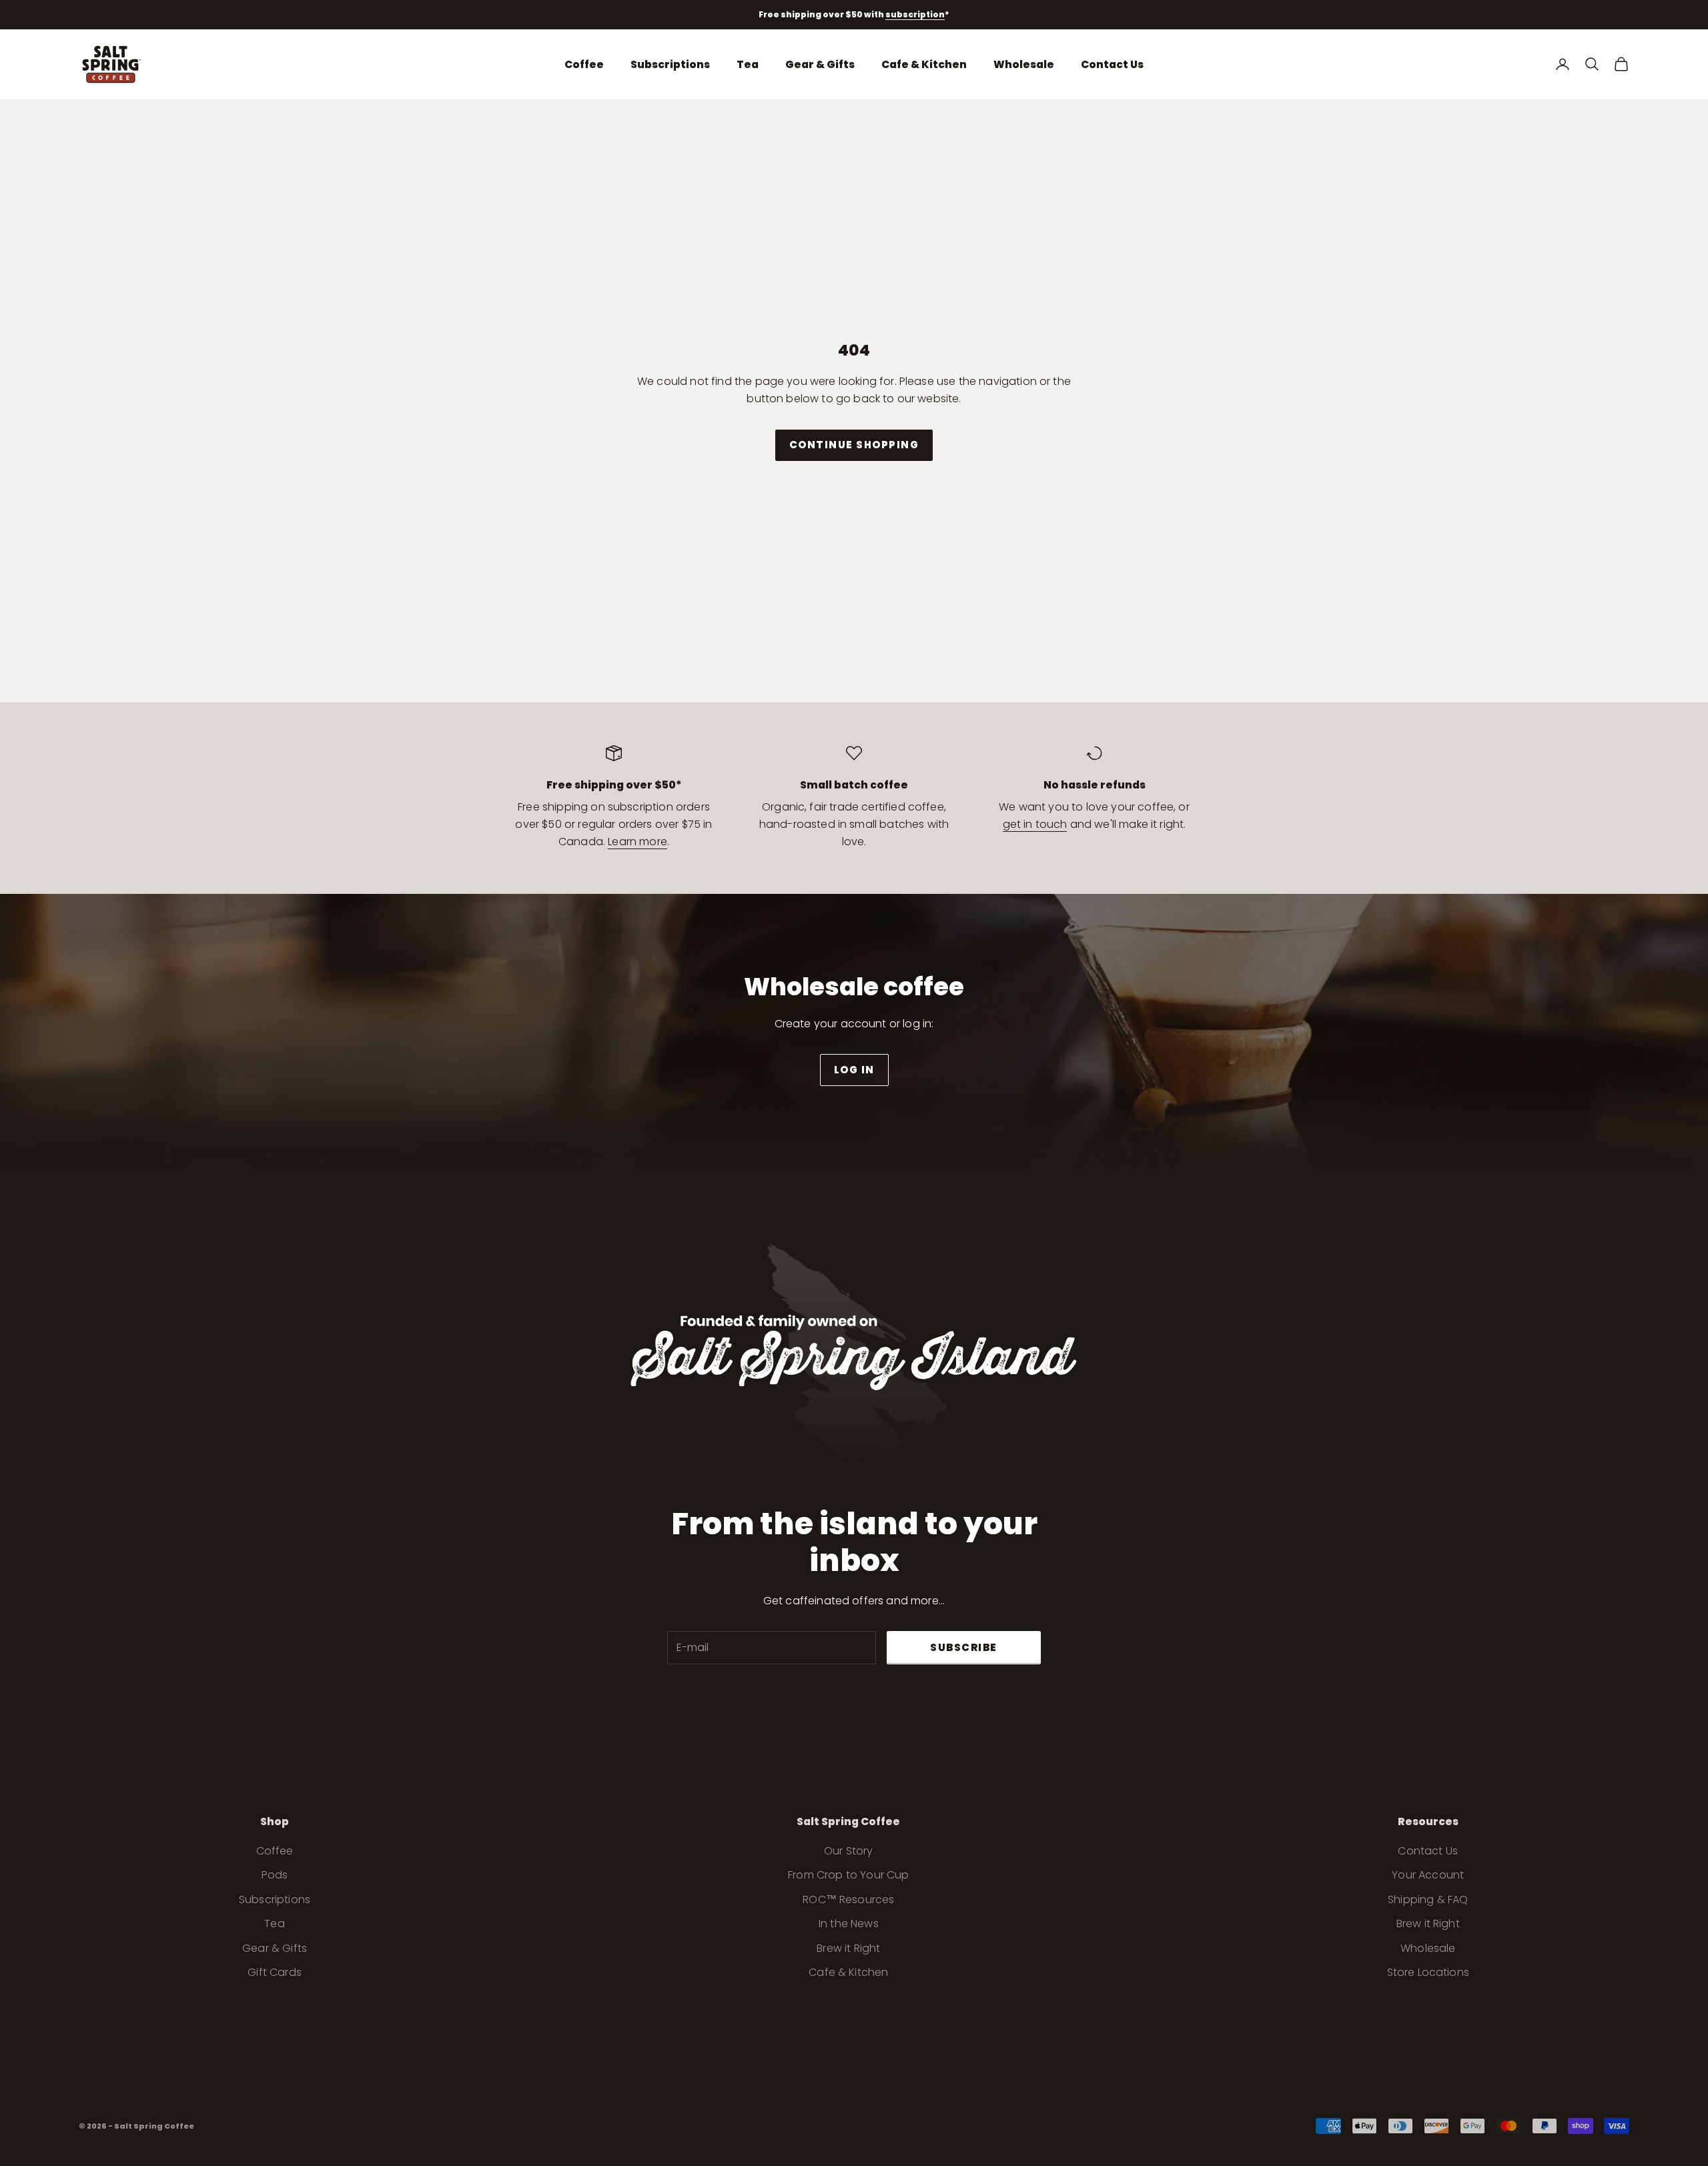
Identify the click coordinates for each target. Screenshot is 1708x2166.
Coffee (584, 64)
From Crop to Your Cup (848, 1875)
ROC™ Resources (848, 1900)
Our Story (848, 1851)
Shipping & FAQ (1428, 1900)
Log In (854, 1070)
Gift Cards (275, 1972)
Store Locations (1428, 1972)
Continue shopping (854, 445)
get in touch (1035, 824)
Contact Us (1112, 64)
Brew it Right (848, 1948)
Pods (275, 1875)
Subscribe (964, 1647)
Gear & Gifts (820, 64)
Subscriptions (670, 64)
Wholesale (1024, 64)
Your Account (1428, 1875)
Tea (748, 64)
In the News (849, 1924)
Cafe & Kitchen (924, 64)
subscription (915, 14)
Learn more (637, 842)
